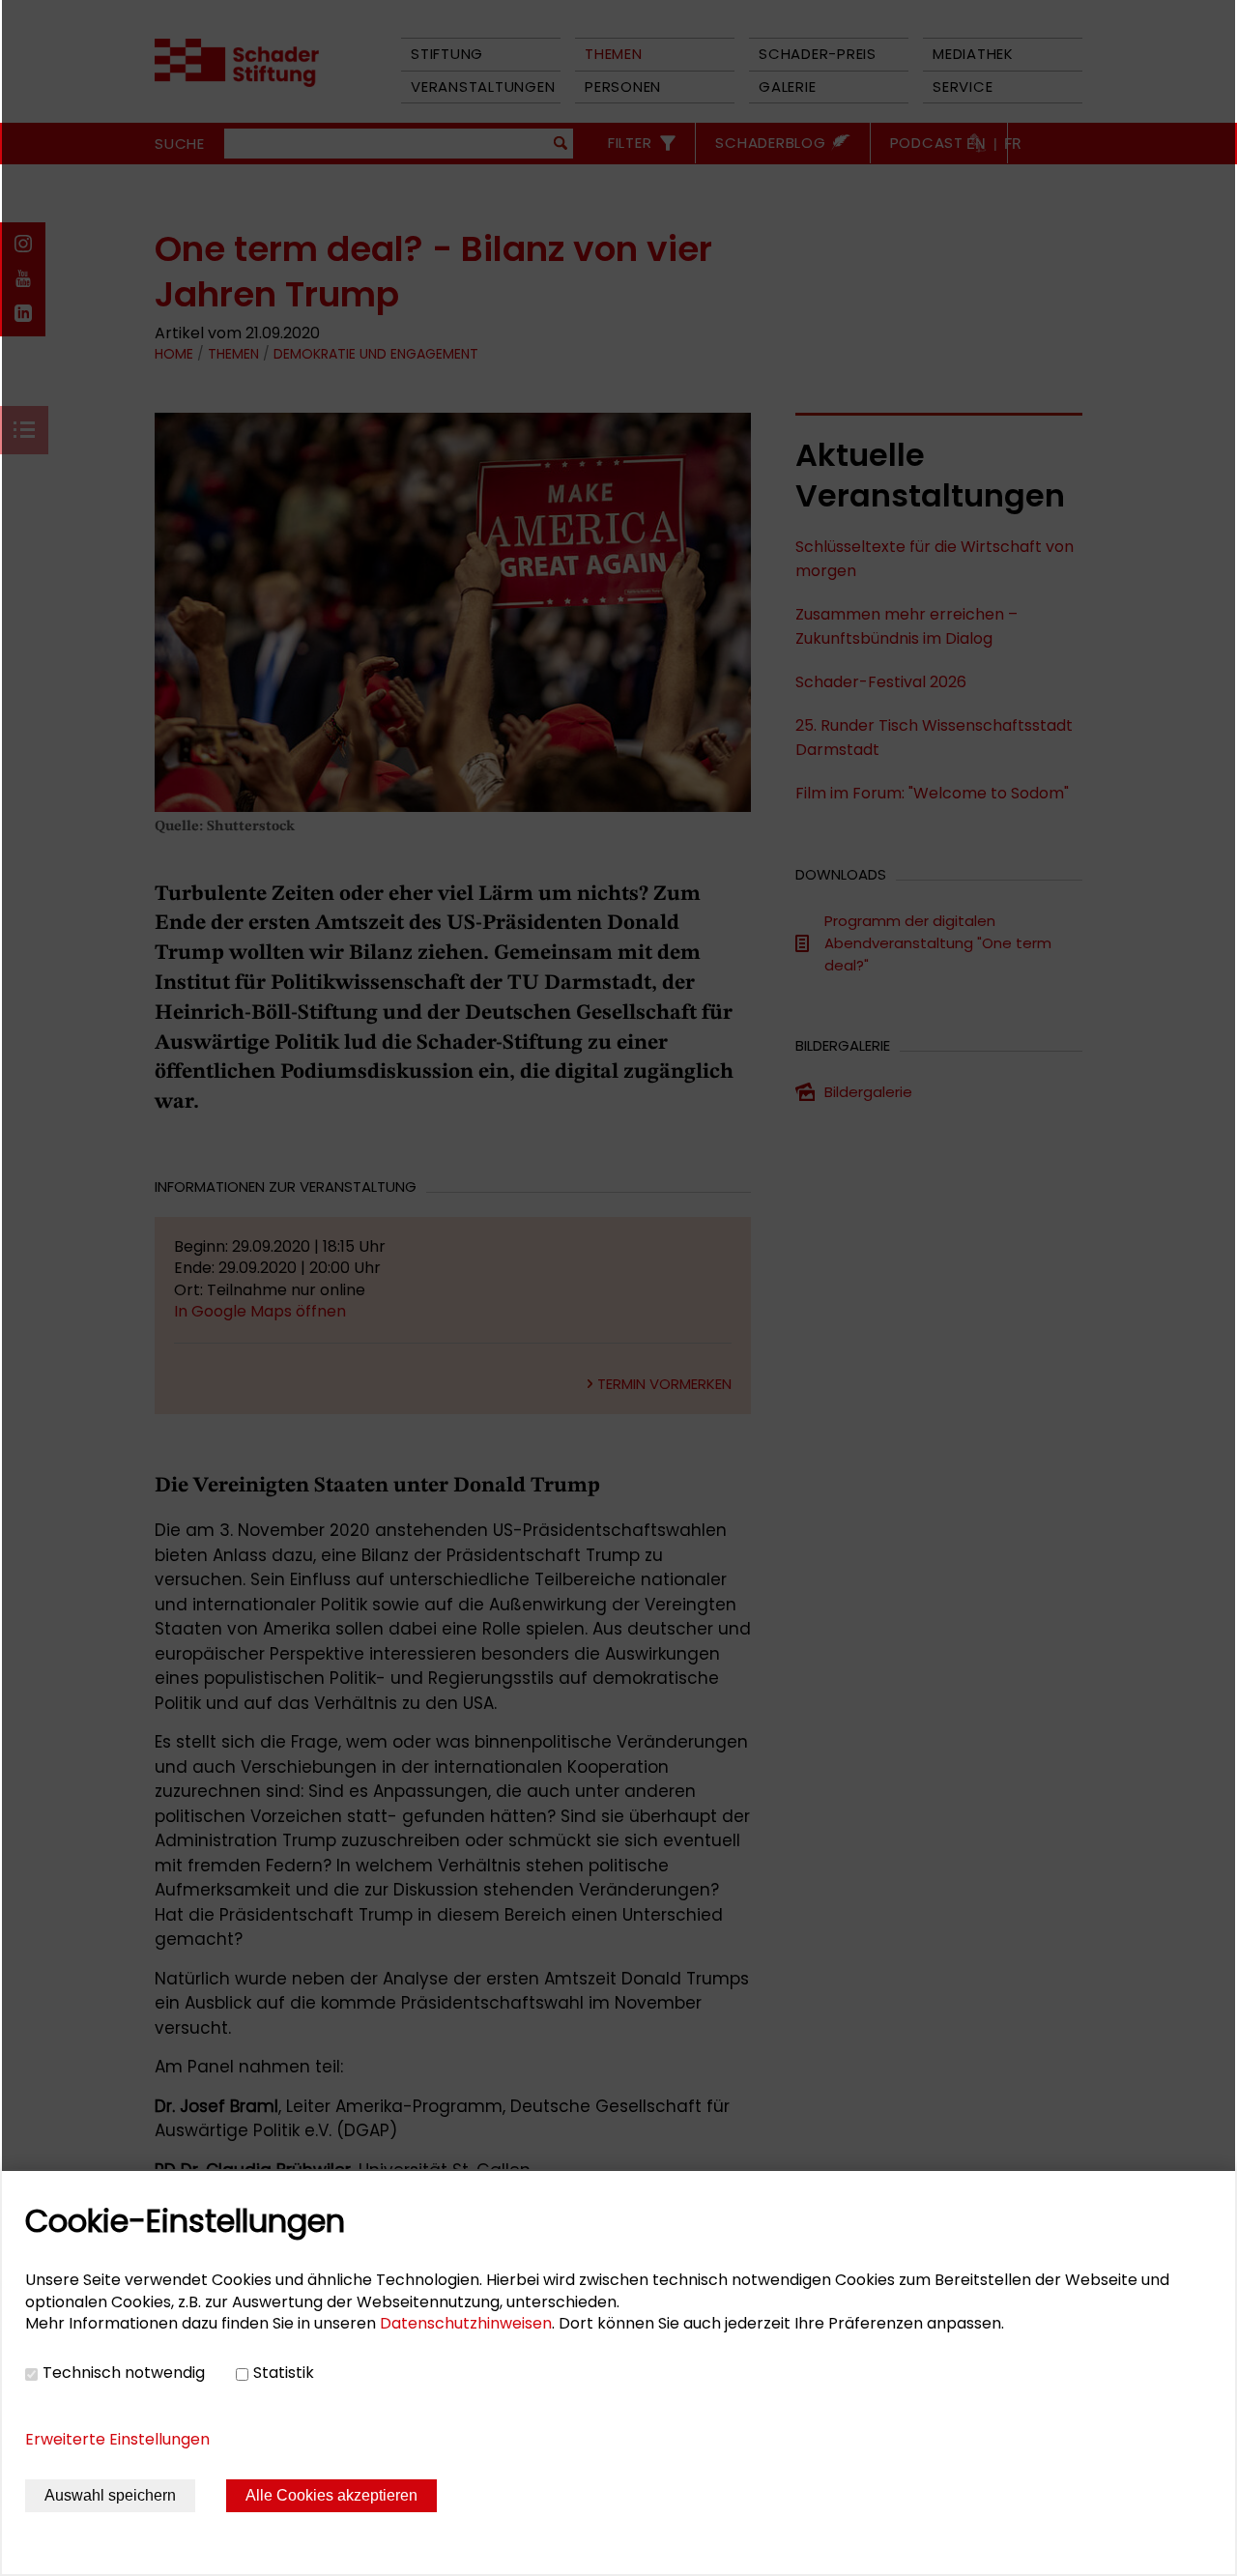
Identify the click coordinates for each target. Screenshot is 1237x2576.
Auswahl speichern (110, 2495)
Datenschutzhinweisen (466, 2323)
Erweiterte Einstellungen (117, 2439)
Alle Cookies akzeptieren (331, 2495)
